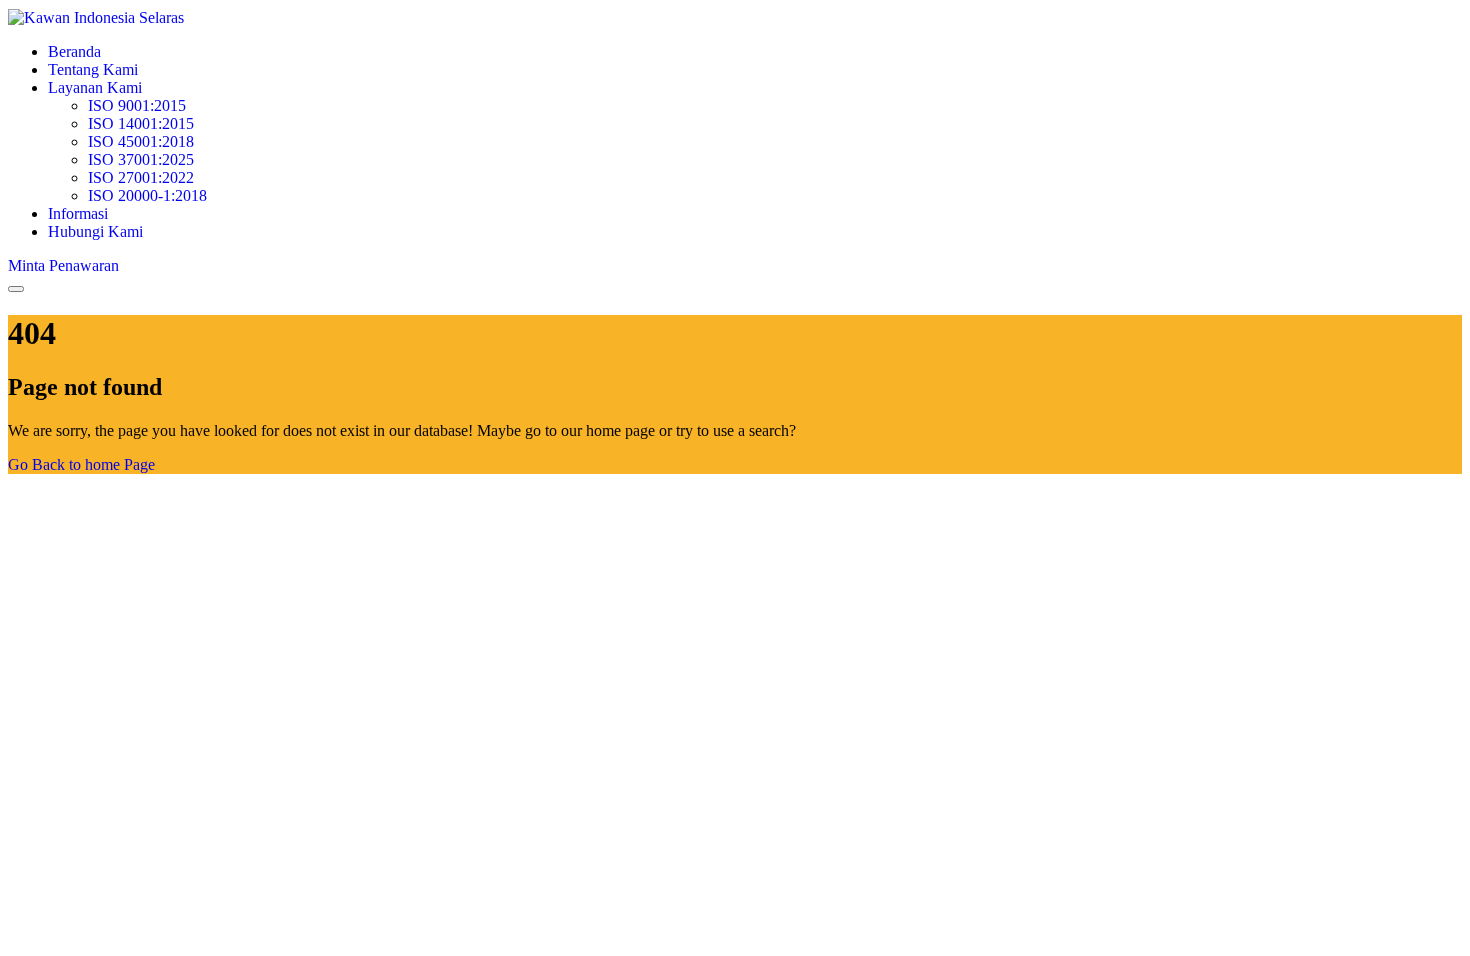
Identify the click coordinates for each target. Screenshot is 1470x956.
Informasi (78, 213)
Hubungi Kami (95, 231)
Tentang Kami (93, 69)
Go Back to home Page (81, 464)
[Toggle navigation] (16, 289)
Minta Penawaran (63, 265)
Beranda (74, 51)
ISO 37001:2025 (141, 159)
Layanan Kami (95, 87)
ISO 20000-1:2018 (147, 195)
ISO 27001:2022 (141, 177)
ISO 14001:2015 (141, 123)
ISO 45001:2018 (141, 141)
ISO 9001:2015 (137, 105)
